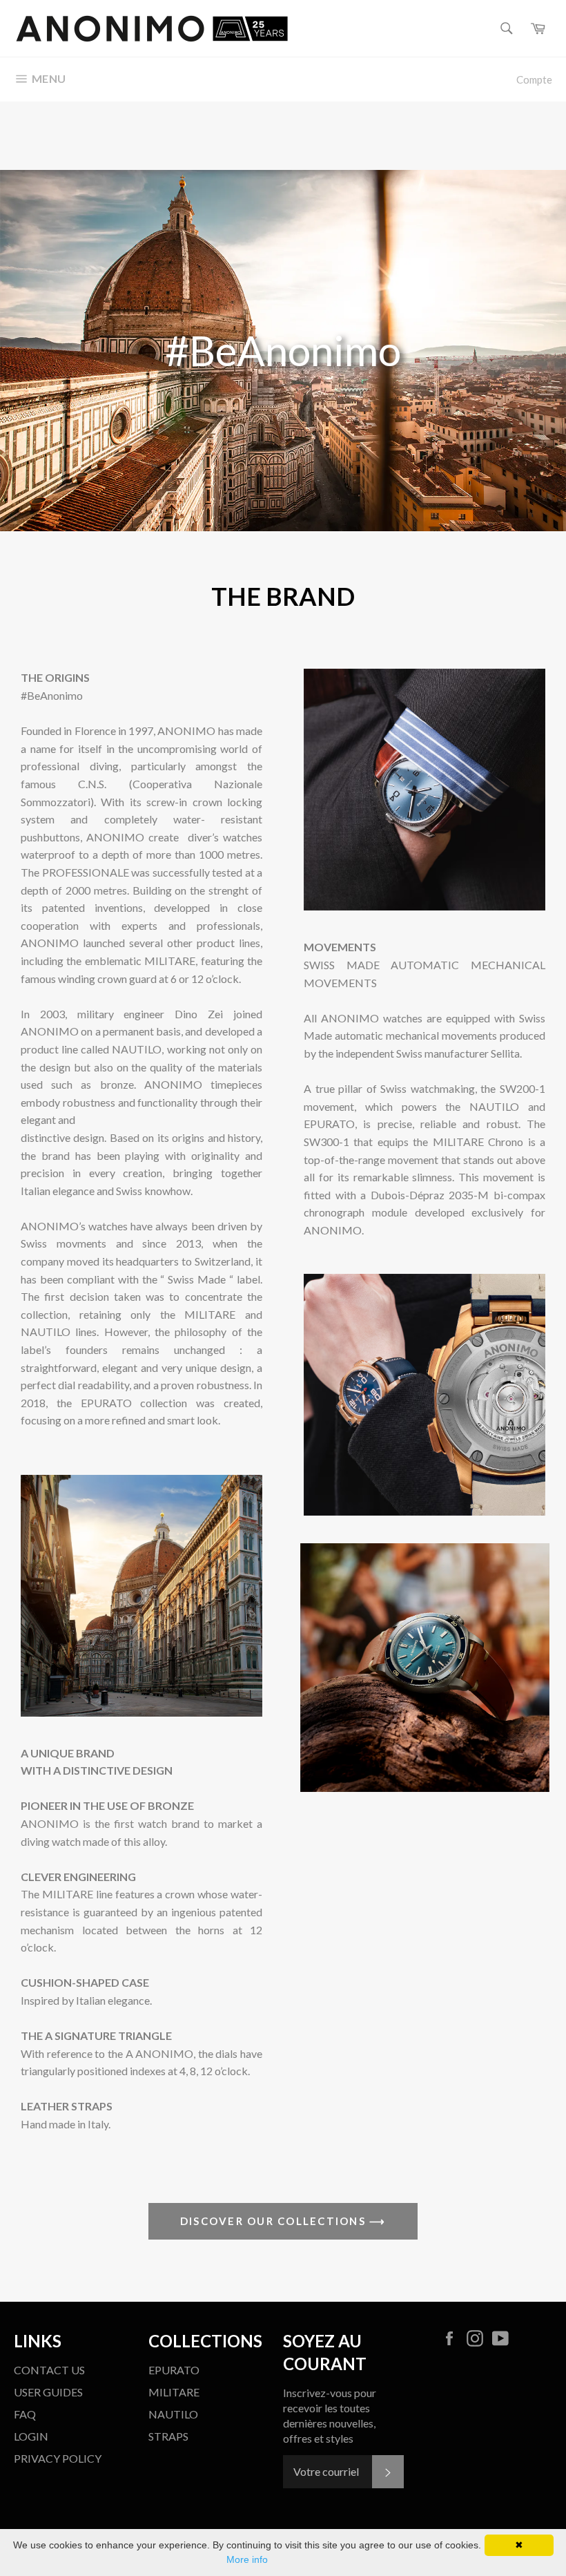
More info (247, 2559)
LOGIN (31, 2436)
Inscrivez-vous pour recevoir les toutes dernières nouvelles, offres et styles (330, 2415)
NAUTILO (173, 2414)
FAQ (25, 2414)
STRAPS (168, 2436)
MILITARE (174, 2392)
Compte (534, 79)
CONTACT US (49, 2370)
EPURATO (174, 2370)
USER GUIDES (48, 2392)
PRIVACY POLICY (58, 2458)
